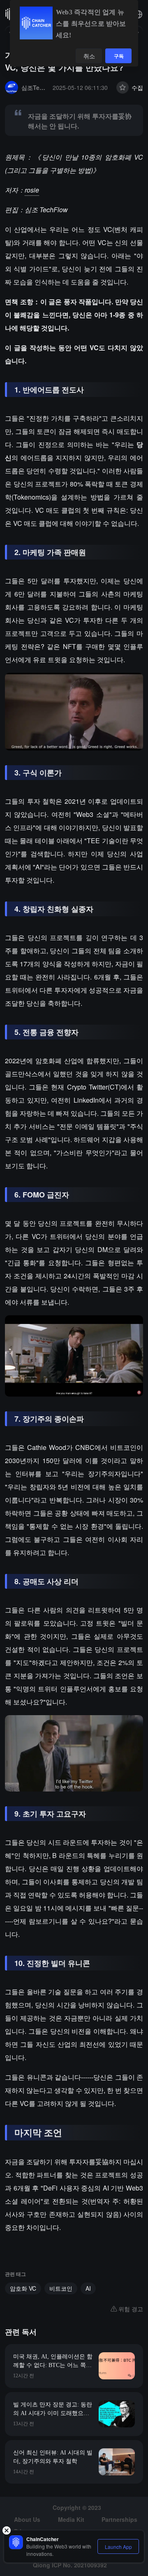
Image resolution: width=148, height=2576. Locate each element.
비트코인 (61, 2288)
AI (88, 2288)
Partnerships (119, 2519)
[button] (138, 14)
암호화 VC (23, 2288)
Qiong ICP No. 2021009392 (70, 2565)
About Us (27, 2519)
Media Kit (71, 2519)
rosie (32, 190)
